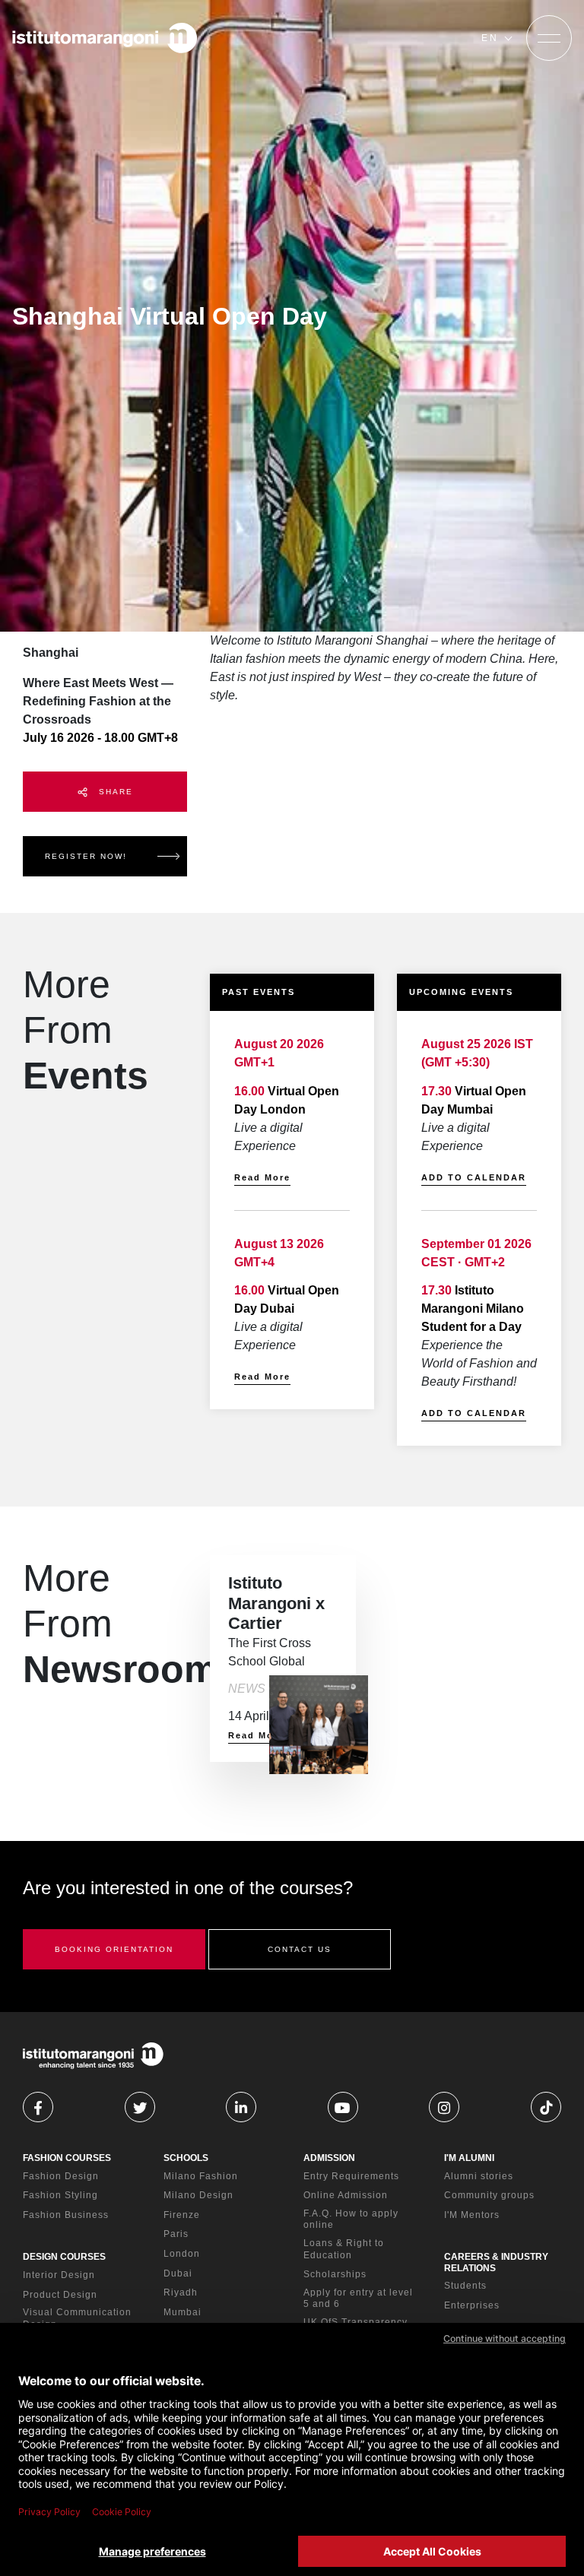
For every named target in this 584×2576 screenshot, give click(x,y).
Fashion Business (66, 2215)
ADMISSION (329, 2158)
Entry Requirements (351, 2176)
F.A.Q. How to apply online (351, 2220)
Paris (176, 2234)
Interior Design (59, 2275)
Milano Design (198, 2195)
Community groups (489, 2195)
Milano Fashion (201, 2176)
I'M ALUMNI (469, 2158)
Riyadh (181, 2292)
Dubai (178, 2273)
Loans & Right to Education (344, 2249)
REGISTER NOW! (86, 856)
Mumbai (182, 2312)
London (182, 2254)
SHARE (114, 792)
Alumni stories (479, 2176)
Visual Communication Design (77, 2318)
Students (465, 2286)
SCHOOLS (186, 2158)
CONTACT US (300, 1949)
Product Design (60, 2295)
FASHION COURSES (67, 2158)
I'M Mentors (472, 2215)
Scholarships (335, 2274)
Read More (262, 1177)
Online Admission (346, 2195)
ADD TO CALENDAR (474, 1177)
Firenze (182, 2215)
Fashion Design (61, 2176)
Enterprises (472, 2305)
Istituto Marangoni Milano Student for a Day (473, 1309)
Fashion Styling (60, 2195)
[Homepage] (105, 38)
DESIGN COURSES (64, 2257)
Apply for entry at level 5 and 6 (358, 2299)
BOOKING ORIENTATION (114, 1949)
